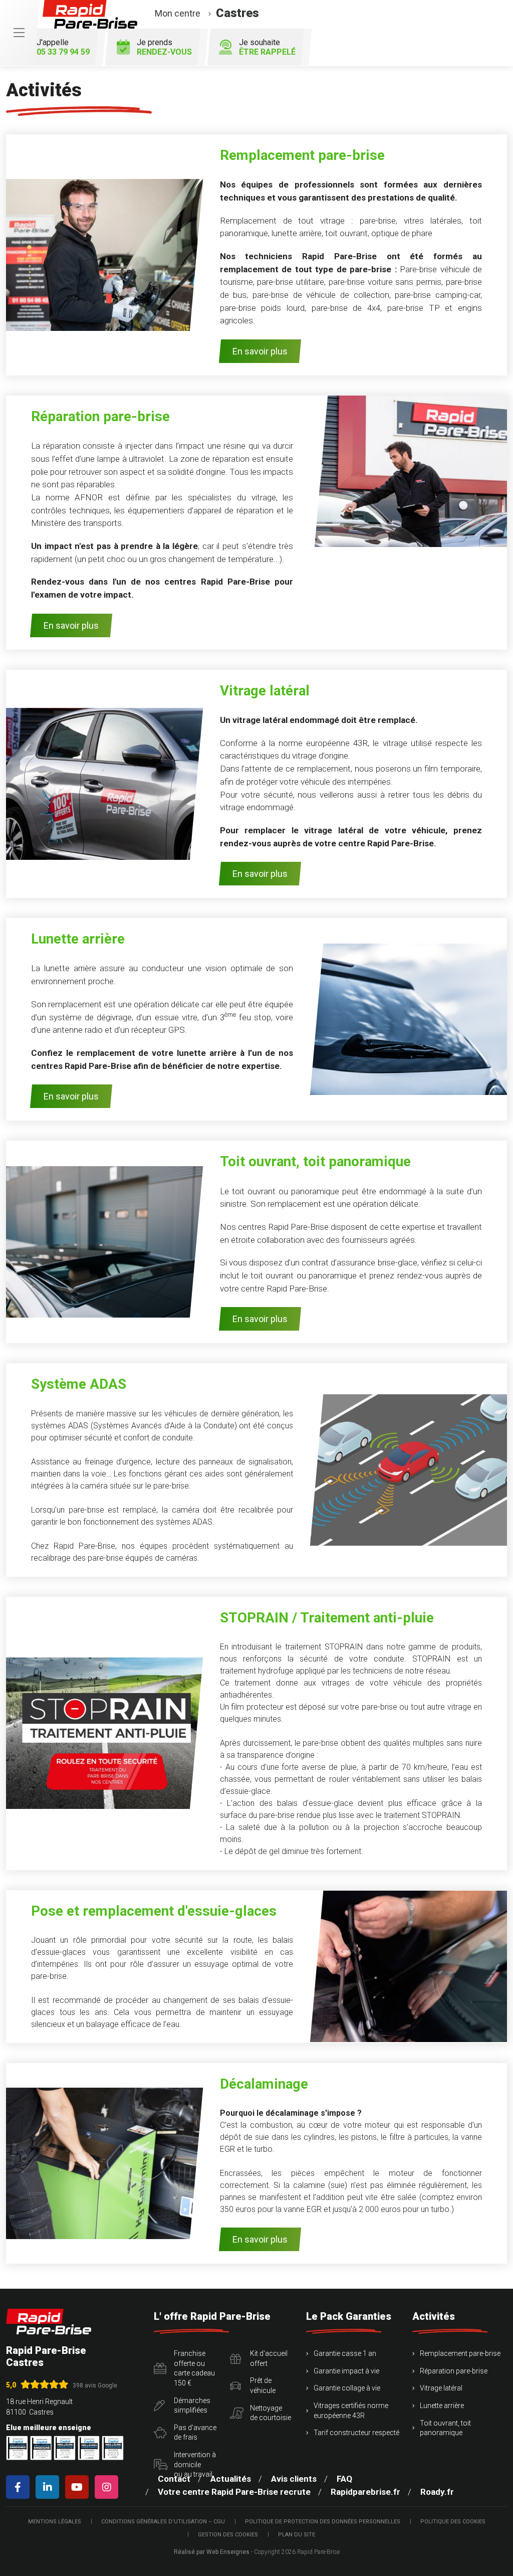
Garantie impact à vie (346, 2371)
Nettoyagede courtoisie (271, 2413)
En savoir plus (260, 351)
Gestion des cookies (228, 2535)
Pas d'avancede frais (195, 2433)
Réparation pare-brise (454, 2371)
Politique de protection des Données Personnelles (323, 2522)
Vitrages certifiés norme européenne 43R (351, 2411)
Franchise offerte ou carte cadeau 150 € (194, 2368)
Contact (174, 2479)
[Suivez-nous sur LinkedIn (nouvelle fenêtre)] (49, 2487)
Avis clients (294, 2479)
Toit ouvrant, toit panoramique (445, 2428)
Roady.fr (437, 2492)
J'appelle (63, 47)
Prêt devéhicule (263, 2385)
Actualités (231, 2479)
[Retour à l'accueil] (49, 2322)
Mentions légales (55, 2522)
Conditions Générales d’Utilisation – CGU (163, 2522)
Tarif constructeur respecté (356, 2433)
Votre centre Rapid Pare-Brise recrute (234, 2492)
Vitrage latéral (441, 2388)
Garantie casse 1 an (345, 2353)
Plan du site (297, 2535)
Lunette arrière (442, 2406)
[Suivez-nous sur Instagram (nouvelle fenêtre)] (108, 2487)
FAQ (344, 2479)
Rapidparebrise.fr (365, 2492)
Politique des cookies (453, 2522)
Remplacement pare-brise (460, 2353)
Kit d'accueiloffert (269, 2358)
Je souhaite (267, 47)
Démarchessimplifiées (192, 2406)
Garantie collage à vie (347, 2388)
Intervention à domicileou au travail (195, 2464)
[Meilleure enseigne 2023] (113, 2448)
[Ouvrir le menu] (19, 33)
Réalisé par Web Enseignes (212, 2552)
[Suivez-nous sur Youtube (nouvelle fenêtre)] (79, 2487)
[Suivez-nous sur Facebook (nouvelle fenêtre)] (20, 2487)
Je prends (164, 47)
